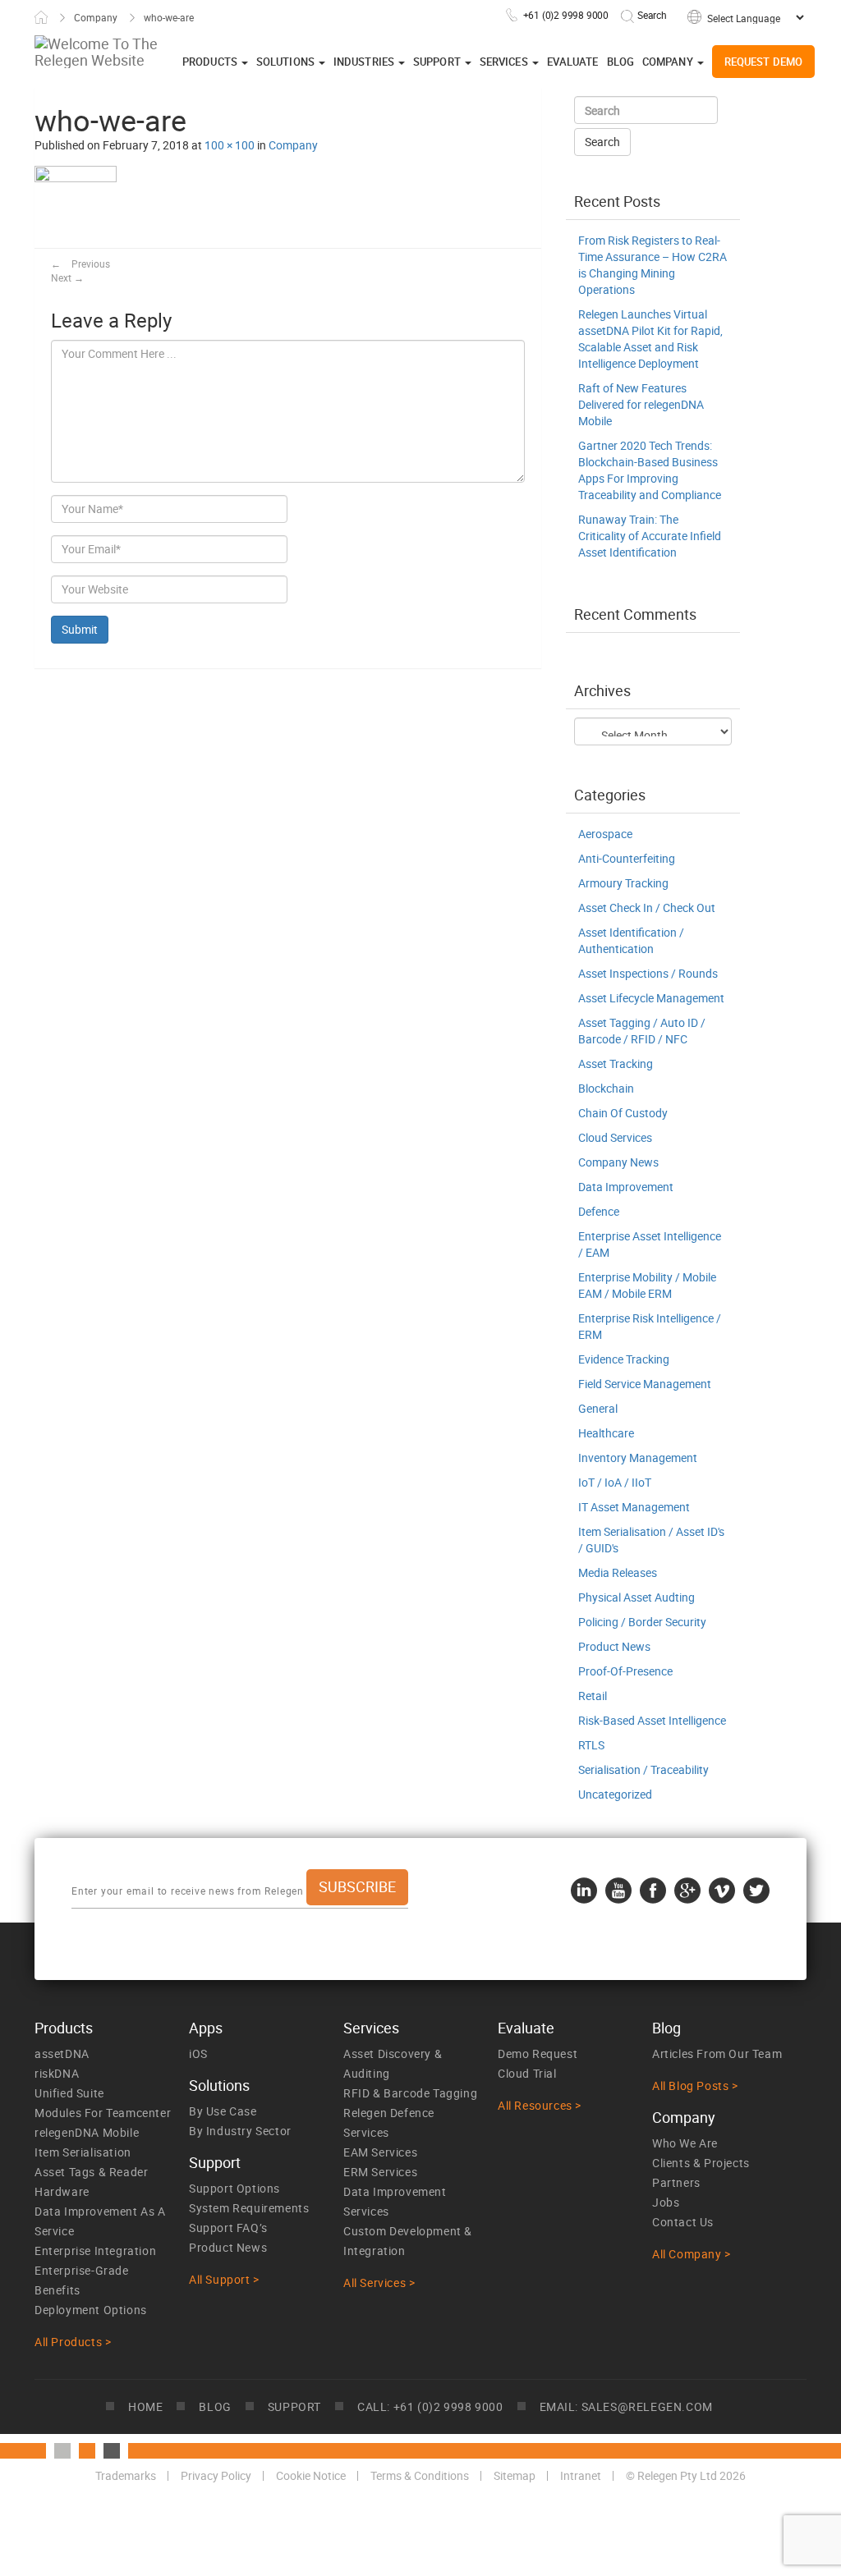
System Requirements (249, 2208)
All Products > (73, 2342)
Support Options (234, 2188)
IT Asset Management (634, 1507)
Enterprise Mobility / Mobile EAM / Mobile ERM (647, 1285)
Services (505, 62)
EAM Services (380, 2152)
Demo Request (538, 2053)
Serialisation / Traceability (643, 1769)
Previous (80, 264)
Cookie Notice (311, 2475)
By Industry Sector (240, 2131)
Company (96, 17)
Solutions (287, 62)
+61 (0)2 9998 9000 (566, 15)
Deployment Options (91, 2310)
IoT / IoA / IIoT (615, 1482)
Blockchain (606, 1088)
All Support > (224, 2279)
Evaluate (573, 62)
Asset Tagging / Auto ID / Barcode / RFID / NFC (642, 1031)
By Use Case (223, 2111)
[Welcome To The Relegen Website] (153, 52)
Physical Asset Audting (636, 1597)
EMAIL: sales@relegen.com (626, 2406)
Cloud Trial (527, 2073)
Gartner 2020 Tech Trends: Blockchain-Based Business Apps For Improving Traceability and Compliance (650, 470)
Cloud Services (615, 1137)
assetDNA (62, 2053)
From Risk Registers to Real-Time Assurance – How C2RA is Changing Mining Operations (653, 265)
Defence (599, 1211)
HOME (145, 2406)
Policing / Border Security (642, 1622)
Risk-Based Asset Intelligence (652, 1720)
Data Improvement (626, 1187)
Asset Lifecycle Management (651, 998)
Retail (593, 1696)
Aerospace (605, 834)
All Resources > (540, 2105)
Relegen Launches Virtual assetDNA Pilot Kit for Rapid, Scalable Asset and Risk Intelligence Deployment (650, 339)
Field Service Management (645, 1384)
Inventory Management (638, 1458)
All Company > (692, 2254)
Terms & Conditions (420, 2475)
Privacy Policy (216, 2475)
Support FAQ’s (228, 2228)
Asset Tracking (616, 1063)
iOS (198, 2053)
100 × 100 (230, 145)
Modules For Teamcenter (103, 2113)
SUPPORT (294, 2406)
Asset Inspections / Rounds (648, 973)
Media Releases (618, 1572)
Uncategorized (615, 1794)
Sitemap (515, 2475)
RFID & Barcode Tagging (410, 2093)
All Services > (379, 2283)
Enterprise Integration (95, 2251)
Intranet (581, 2475)
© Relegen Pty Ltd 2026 (686, 2475)
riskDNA (57, 2073)
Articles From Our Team (717, 2053)
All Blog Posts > (695, 2086)
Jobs (666, 2202)
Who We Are (685, 2143)
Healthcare (606, 1433)
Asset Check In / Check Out (647, 908)
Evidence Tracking (624, 1359)
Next (67, 277)
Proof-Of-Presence (625, 1671)
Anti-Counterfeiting (627, 858)
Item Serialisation (83, 2152)
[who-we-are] (76, 206)
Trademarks (126, 2475)
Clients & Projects (701, 2163)
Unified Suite (69, 2093)
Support (438, 62)
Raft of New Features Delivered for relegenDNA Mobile (641, 404)
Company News (618, 1162)
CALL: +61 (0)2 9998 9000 (430, 2406)
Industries (365, 62)
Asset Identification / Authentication (631, 940)
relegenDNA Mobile (87, 2132)
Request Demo (763, 62)
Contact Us (683, 2222)
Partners (676, 2182)
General (598, 1408)
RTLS (591, 1745)
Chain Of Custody (623, 1113)
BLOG (215, 2406)
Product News (614, 1646)
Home (41, 17)
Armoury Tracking (623, 883)
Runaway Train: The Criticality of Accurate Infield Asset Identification (650, 536)
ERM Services (380, 2172)
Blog (620, 62)
